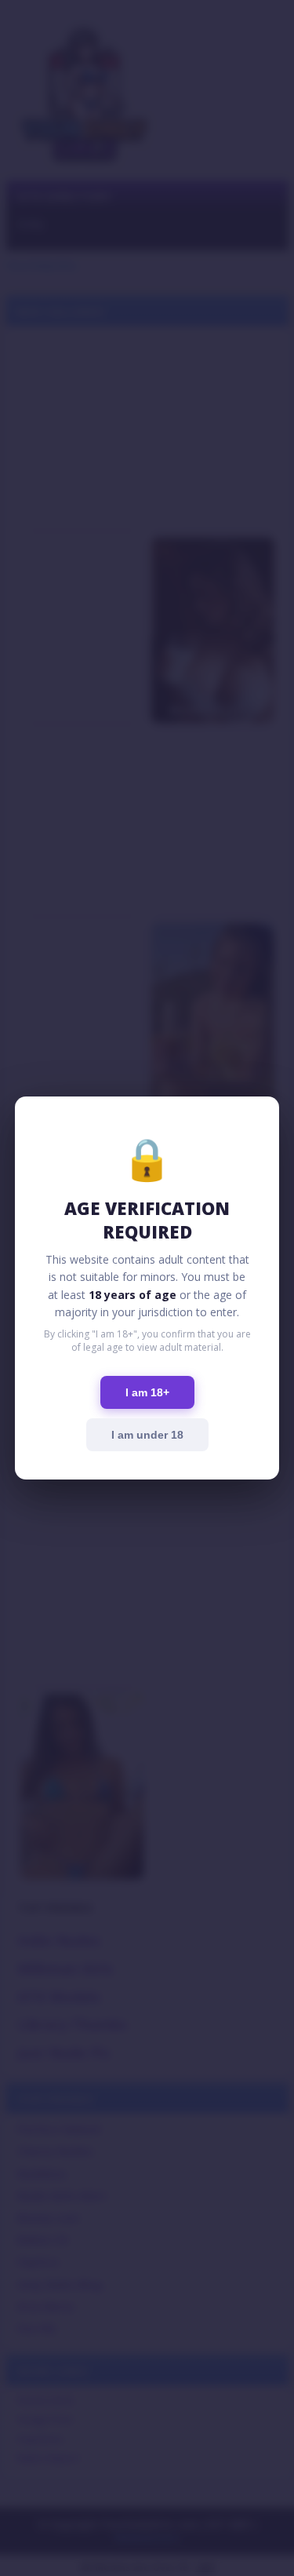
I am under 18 (147, 1435)
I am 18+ (147, 1392)
